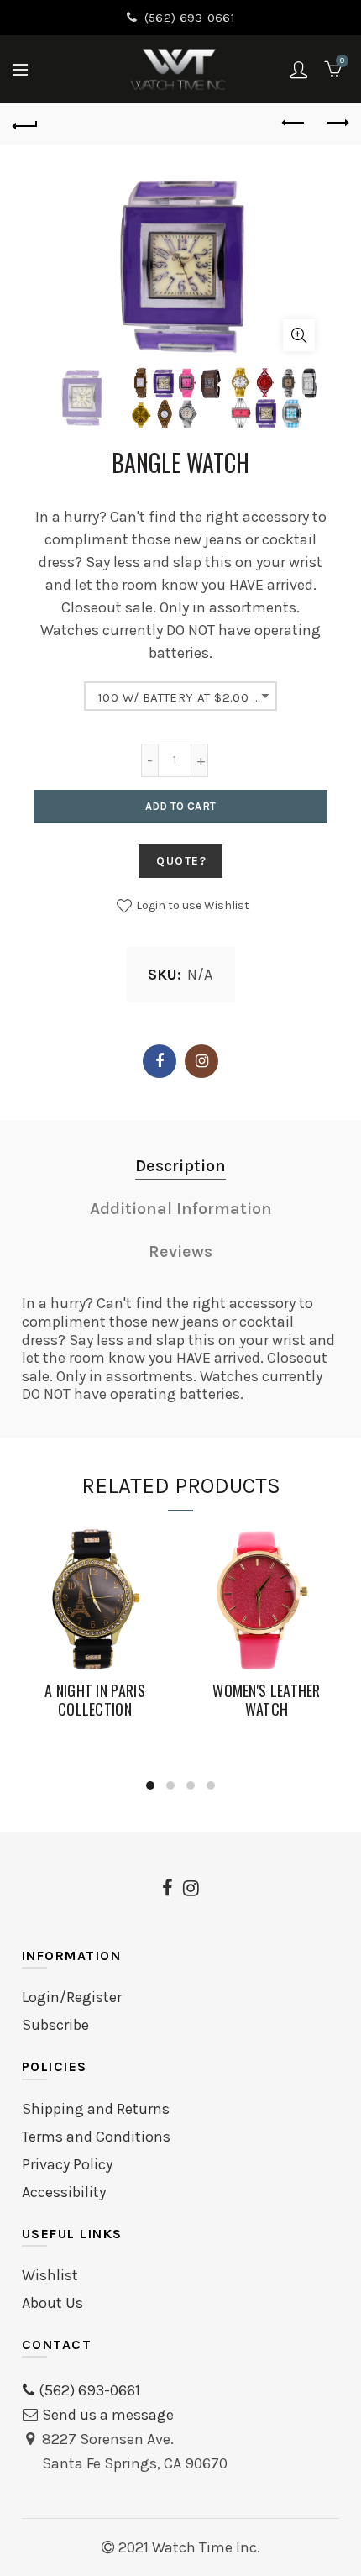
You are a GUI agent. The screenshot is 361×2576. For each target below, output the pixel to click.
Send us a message (108, 2415)
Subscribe (55, 2025)
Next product (336, 124)
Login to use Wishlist (191, 905)
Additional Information (181, 1209)
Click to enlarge (299, 335)
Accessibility (64, 2192)
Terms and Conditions (96, 2137)
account (299, 70)
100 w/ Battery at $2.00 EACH (188, 697)
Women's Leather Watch (267, 1700)
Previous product (294, 124)
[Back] (25, 124)
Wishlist (50, 2275)
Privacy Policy (67, 2164)
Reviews (180, 1251)
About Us (52, 2303)
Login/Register (72, 1997)
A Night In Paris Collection (95, 1700)
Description (180, 1166)
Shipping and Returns (96, 2109)
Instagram (201, 1061)
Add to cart (180, 806)
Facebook (160, 1061)
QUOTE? (182, 861)
